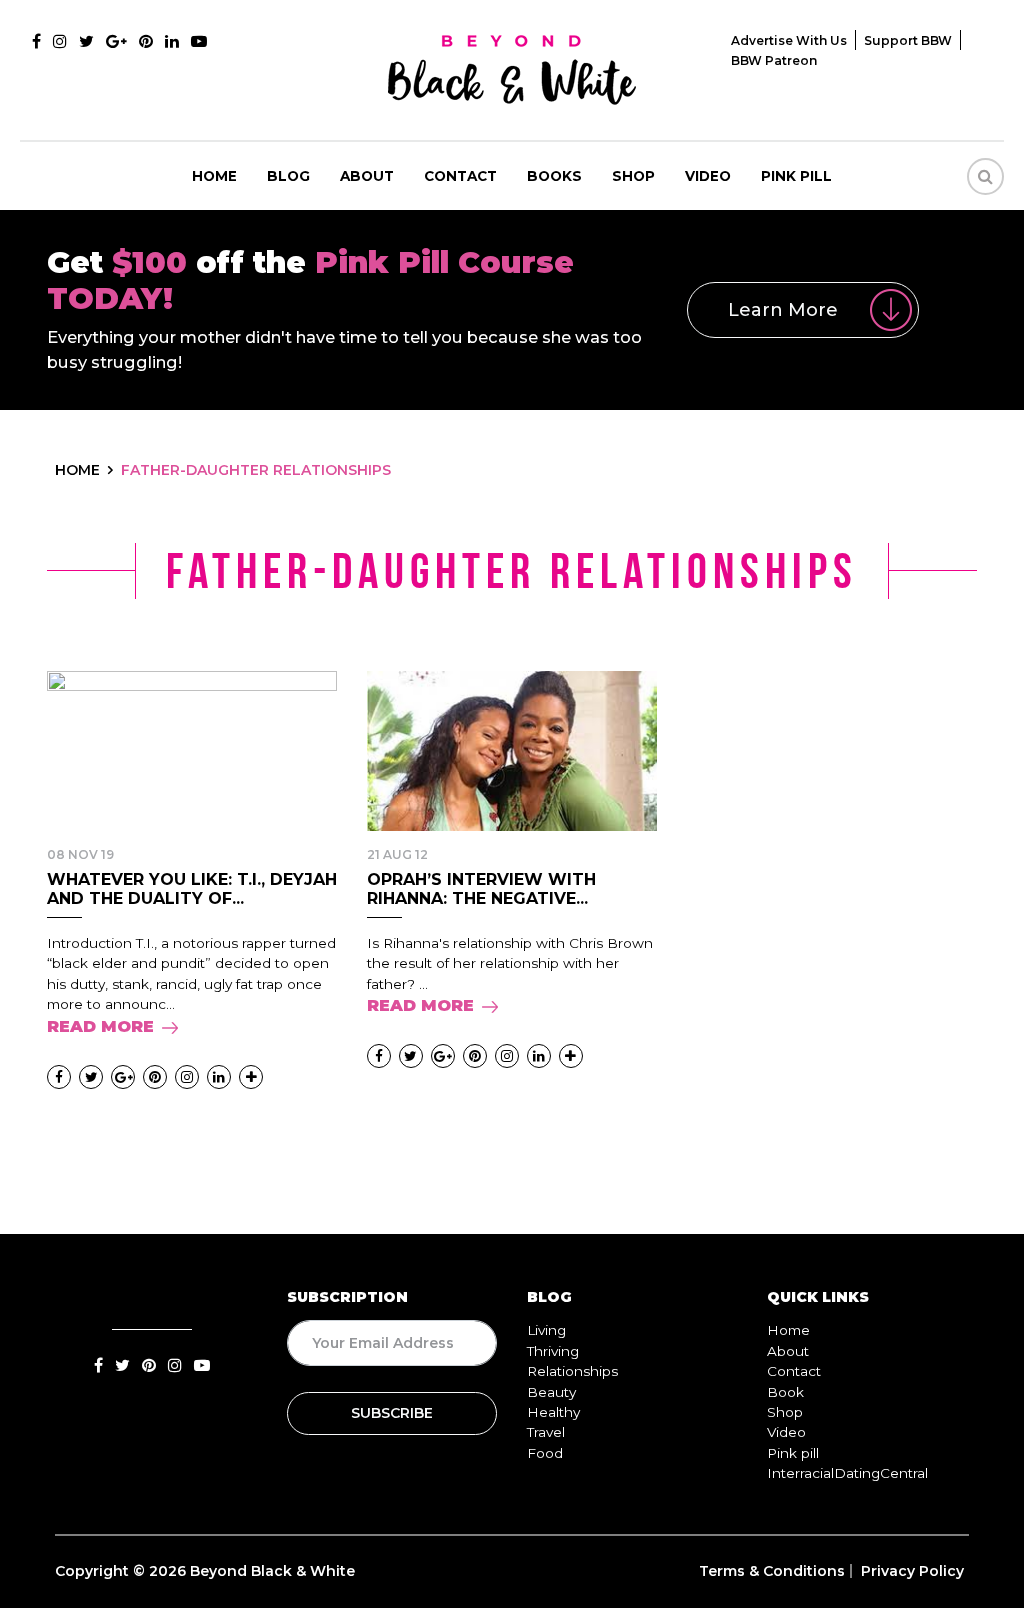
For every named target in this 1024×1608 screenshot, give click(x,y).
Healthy (553, 1412)
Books (554, 176)
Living (546, 1330)
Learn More (783, 310)
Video (708, 176)
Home (214, 176)
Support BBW (908, 40)
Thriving (553, 1351)
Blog (288, 176)
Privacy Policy (912, 1571)
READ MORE (100, 1026)
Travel (546, 1432)
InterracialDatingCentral (847, 1473)
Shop (633, 176)
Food (545, 1453)
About (367, 176)
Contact (460, 176)
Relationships (572, 1371)
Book (785, 1392)
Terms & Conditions (772, 1571)
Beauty (551, 1392)
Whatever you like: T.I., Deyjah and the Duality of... (192, 889)
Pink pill (796, 176)
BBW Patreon (774, 60)
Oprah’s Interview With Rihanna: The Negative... (481, 889)
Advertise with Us (789, 40)
